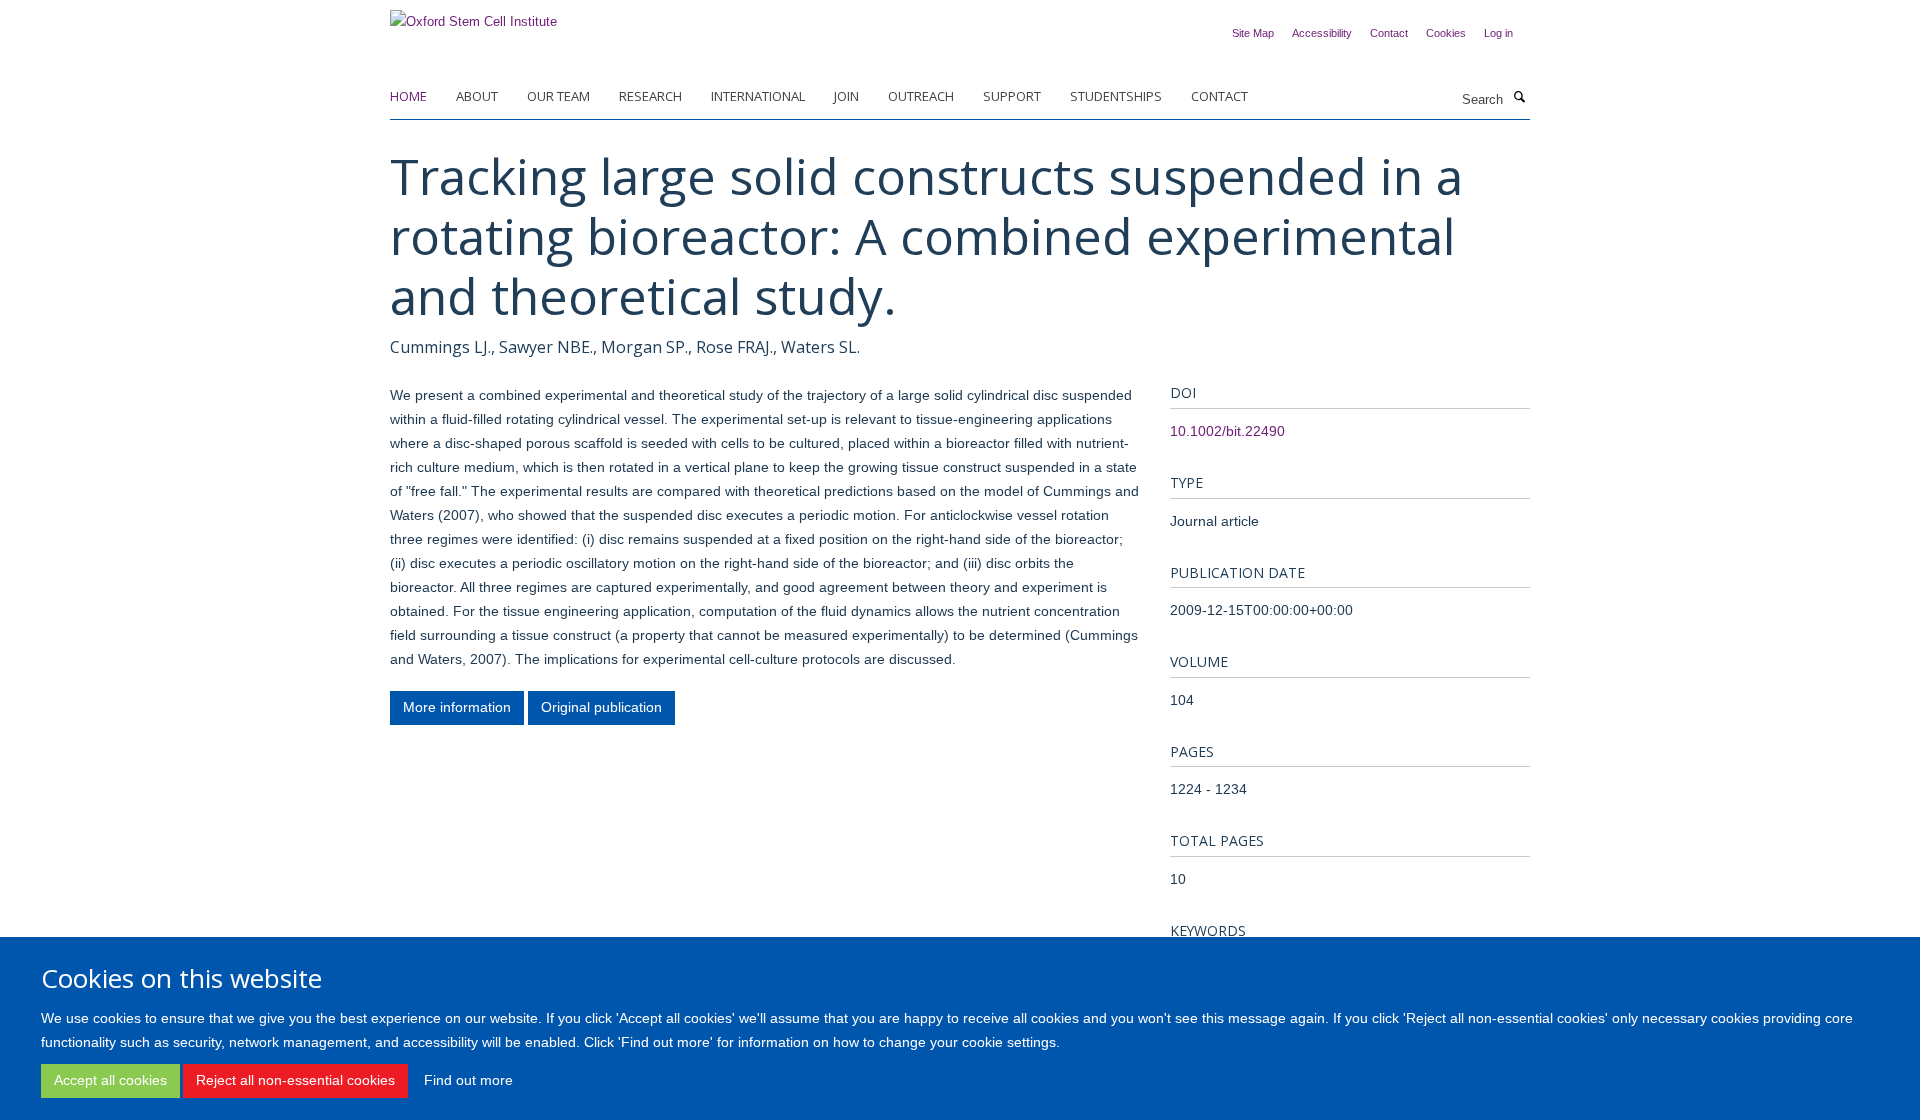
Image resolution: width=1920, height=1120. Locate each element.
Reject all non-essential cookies (295, 1080)
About (477, 96)
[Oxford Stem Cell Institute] (473, 15)
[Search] (1519, 98)
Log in (1498, 33)
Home (408, 96)
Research (650, 96)
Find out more (468, 1080)
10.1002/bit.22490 (1227, 431)
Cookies (1446, 33)
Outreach (921, 96)
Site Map (1253, 33)
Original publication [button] (601, 707)
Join (846, 96)
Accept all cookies (110, 1080)
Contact (1389, 33)
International (758, 96)
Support (1012, 96)
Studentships (1116, 96)
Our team (558, 96)
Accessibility (1322, 33)
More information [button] (457, 707)
